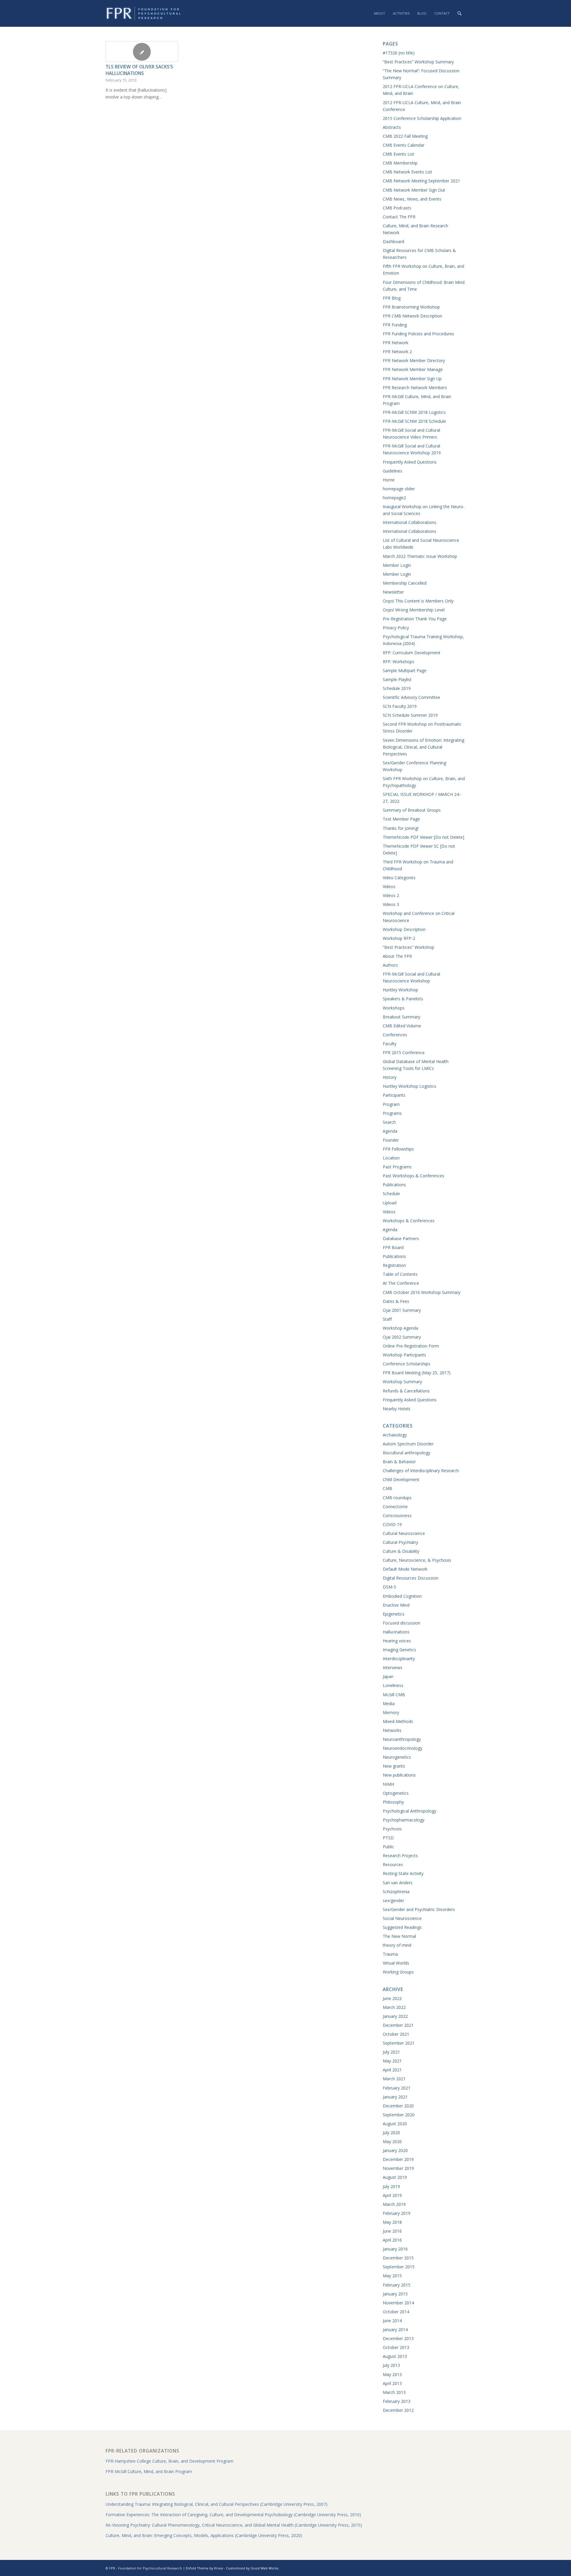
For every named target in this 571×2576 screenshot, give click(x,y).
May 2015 (392, 2276)
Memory (391, 1712)
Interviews (393, 1667)
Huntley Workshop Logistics (410, 1086)
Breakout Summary (401, 1017)
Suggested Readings (402, 1927)
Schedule (391, 1194)
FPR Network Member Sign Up (412, 379)
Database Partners (401, 1238)
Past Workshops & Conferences (414, 1176)
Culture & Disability (401, 1551)
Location (391, 1158)
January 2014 (395, 2329)
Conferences (395, 1035)
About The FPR (397, 956)
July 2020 (391, 2133)
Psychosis (392, 1829)
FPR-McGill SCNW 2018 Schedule (414, 421)
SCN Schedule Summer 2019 (410, 715)
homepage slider (399, 489)
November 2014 (398, 2303)
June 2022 (392, 1998)
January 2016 (395, 2249)
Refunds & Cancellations (406, 1391)
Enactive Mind (396, 1605)
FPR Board (393, 1247)
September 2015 (399, 2267)
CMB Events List (399, 154)
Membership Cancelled (405, 583)
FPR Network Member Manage (413, 369)
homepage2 (394, 498)
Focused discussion (401, 1623)
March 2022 (394, 2007)
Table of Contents (400, 1274)
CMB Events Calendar (404, 145)
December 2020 (398, 2106)
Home (389, 480)
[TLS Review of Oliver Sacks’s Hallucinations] (142, 51)
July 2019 (391, 2186)
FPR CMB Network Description (412, 316)
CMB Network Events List (407, 172)
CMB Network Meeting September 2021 (421, 181)
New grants (394, 1766)
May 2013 (392, 2374)
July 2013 (391, 2365)
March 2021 (394, 2079)
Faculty (390, 1044)
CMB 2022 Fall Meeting (405, 136)
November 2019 (398, 2168)
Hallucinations (396, 1632)
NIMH (388, 1784)
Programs (392, 1113)
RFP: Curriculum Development (412, 653)
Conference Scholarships (407, 1364)
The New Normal (399, 1936)
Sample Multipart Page (405, 670)
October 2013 (396, 2347)
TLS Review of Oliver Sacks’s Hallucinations (139, 70)
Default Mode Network (405, 1569)
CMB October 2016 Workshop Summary (422, 1292)
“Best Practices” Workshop (408, 947)
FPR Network (396, 343)
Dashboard (393, 241)
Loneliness (393, 1685)
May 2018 (392, 2222)
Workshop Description (404, 929)
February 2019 (397, 2213)
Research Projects (400, 1856)
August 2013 (395, 2356)
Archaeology (395, 1435)
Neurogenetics (397, 1757)
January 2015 (395, 2294)
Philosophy (393, 1802)
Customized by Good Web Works (252, 2568)
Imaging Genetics (399, 1650)
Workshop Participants (404, 1355)
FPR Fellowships (398, 1149)
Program (391, 1104)
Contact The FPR (399, 217)
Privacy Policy (396, 628)
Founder (391, 1140)
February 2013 (397, 2401)
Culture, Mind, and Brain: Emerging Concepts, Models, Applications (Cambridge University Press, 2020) (204, 2535)
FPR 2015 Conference (404, 1053)
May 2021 (392, 2061)
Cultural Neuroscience (404, 1533)
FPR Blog (392, 298)
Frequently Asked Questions (410, 462)
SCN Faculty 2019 (400, 706)
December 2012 (398, 2410)
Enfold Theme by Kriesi (204, 2568)
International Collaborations (410, 522)
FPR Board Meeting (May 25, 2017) (417, 1373)
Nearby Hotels (397, 1409)
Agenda (390, 1131)
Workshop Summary (402, 1382)
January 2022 (395, 2016)
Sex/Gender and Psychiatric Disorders (419, 1909)
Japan (388, 1676)
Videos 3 (391, 904)
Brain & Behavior (399, 1462)
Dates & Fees (396, 1301)
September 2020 (399, 2115)
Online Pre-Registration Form (411, 1346)
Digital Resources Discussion (411, 1578)
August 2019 (395, 2177)
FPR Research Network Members (415, 388)
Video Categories (399, 878)
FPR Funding (395, 325)
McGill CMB (394, 1695)
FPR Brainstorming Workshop (411, 307)
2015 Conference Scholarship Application (422, 118)
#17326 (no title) (399, 53)
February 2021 (397, 2088)
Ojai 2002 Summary (402, 1337)
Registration (394, 1265)
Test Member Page (401, 819)
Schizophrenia (396, 1892)
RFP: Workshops (399, 662)
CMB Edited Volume (402, 1026)
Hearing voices (397, 1641)
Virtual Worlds (396, 1963)
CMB (388, 1488)
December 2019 (398, 2159)
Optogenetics (396, 1793)
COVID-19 (392, 1524)
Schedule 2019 (397, 688)
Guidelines (393, 471)
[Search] (459, 13)
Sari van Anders (398, 1883)
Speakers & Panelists (403, 999)
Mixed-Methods (398, 1721)
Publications (394, 1185)
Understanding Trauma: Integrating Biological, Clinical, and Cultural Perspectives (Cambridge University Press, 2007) (217, 2504)
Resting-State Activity (403, 1873)
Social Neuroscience (402, 1918)
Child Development (401, 1479)
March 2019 (394, 2204)
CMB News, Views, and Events (412, 199)
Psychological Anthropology (410, 1811)
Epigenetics (394, 1614)
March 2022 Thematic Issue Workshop (420, 556)
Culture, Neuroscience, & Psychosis (417, 1560)
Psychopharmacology (404, 1820)
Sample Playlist (397, 679)
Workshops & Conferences (409, 1221)
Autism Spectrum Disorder (408, 1444)
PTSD (388, 1838)
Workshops (394, 1008)
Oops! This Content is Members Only (418, 601)
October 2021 (396, 2034)
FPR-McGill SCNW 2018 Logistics (414, 412)
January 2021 (395, 2097)
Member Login (397, 565)
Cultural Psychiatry (400, 1542)
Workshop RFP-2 (399, 938)
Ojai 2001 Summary (402, 1310)
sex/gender (393, 1900)
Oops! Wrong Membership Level (414, 610)
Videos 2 (391, 895)
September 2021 (399, 2043)
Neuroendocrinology (403, 1748)
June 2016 (392, 2231)
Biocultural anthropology (407, 1453)
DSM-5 (389, 1587)
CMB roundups (397, 1498)
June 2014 (392, 2321)
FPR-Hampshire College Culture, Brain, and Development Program (170, 2461)
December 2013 (398, 2338)
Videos (389, 886)
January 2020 (395, 2150)
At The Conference (401, 1283)
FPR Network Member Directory (414, 360)
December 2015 (398, 2258)
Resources (393, 1864)
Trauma (390, 1954)
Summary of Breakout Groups (412, 810)
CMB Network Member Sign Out (414, 190)
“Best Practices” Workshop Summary (418, 62)
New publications (399, 1775)
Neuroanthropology (402, 1739)
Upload (390, 1203)
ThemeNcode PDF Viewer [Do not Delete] (423, 837)
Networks (392, 1730)
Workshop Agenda (400, 1328)
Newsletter (393, 592)
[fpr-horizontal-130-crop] (144, 13)
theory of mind (397, 1945)
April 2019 (392, 2195)
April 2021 (392, 2070)
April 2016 (392, 2240)
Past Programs (397, 1167)
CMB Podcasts (397, 208)
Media (389, 1703)
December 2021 (398, 2025)
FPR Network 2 (397, 352)
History (390, 1077)
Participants (394, 1095)
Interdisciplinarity (399, 1659)
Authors (390, 965)
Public (388, 1847)
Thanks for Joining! (401, 828)
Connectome (395, 1507)
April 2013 (392, 2383)
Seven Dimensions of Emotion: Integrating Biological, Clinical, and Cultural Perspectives (423, 747)
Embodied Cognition (402, 1596)
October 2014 (396, 2312)
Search (389, 1122)
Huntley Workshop (400, 990)
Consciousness (397, 1515)
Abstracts (392, 127)
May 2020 (392, 2141)
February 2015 (397, 2285)
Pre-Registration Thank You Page (415, 619)
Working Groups (398, 1972)
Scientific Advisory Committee (411, 697)
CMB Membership (400, 163)
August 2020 (395, 2124)
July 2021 (391, 2052)
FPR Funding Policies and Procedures (418, 334)
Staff (387, 1319)
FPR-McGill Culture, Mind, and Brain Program (149, 2471)
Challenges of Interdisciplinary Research (421, 1471)
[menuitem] (379, 13)
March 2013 (394, 2392)
